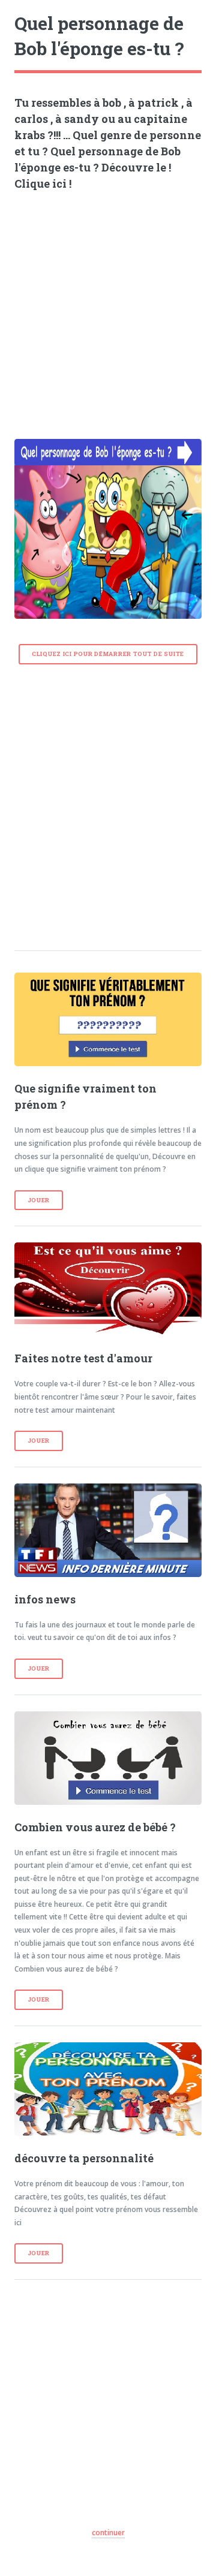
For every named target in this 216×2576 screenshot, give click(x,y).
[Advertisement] (108, 311)
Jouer (39, 1200)
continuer (108, 2533)
